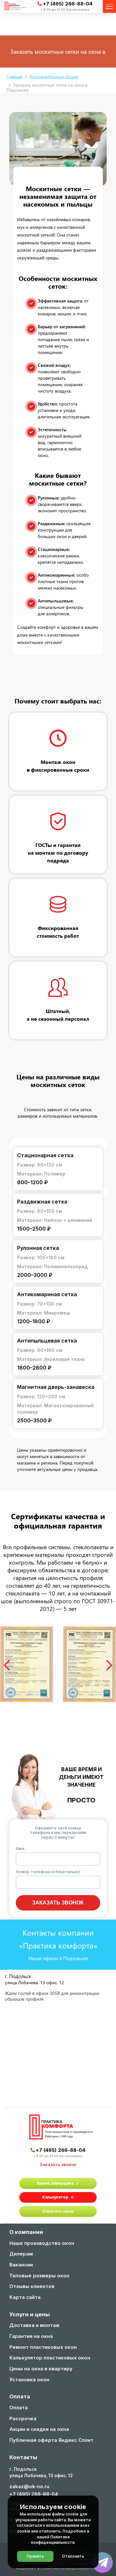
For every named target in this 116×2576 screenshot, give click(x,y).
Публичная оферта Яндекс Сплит (51, 2441)
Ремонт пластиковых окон (43, 2348)
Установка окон (29, 2380)
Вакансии (21, 2265)
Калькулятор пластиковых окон (50, 2358)
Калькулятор (55, 2197)
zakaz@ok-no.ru (29, 2486)
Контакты (23, 2458)
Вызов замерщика (55, 2183)
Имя (20, 1849)
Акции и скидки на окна (39, 2430)
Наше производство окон (42, 2244)
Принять (35, 2556)
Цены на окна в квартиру (41, 2369)
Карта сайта (25, 2298)
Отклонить (73, 2556)
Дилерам (21, 2254)
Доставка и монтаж (34, 2326)
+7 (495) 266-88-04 (68, 4)
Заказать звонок (58, 1903)
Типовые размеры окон (39, 2276)
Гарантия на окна (31, 2337)
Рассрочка (23, 2419)
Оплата (19, 2408)
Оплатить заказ (58, 2211)
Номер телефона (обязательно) (48, 1872)
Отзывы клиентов (32, 2287)
